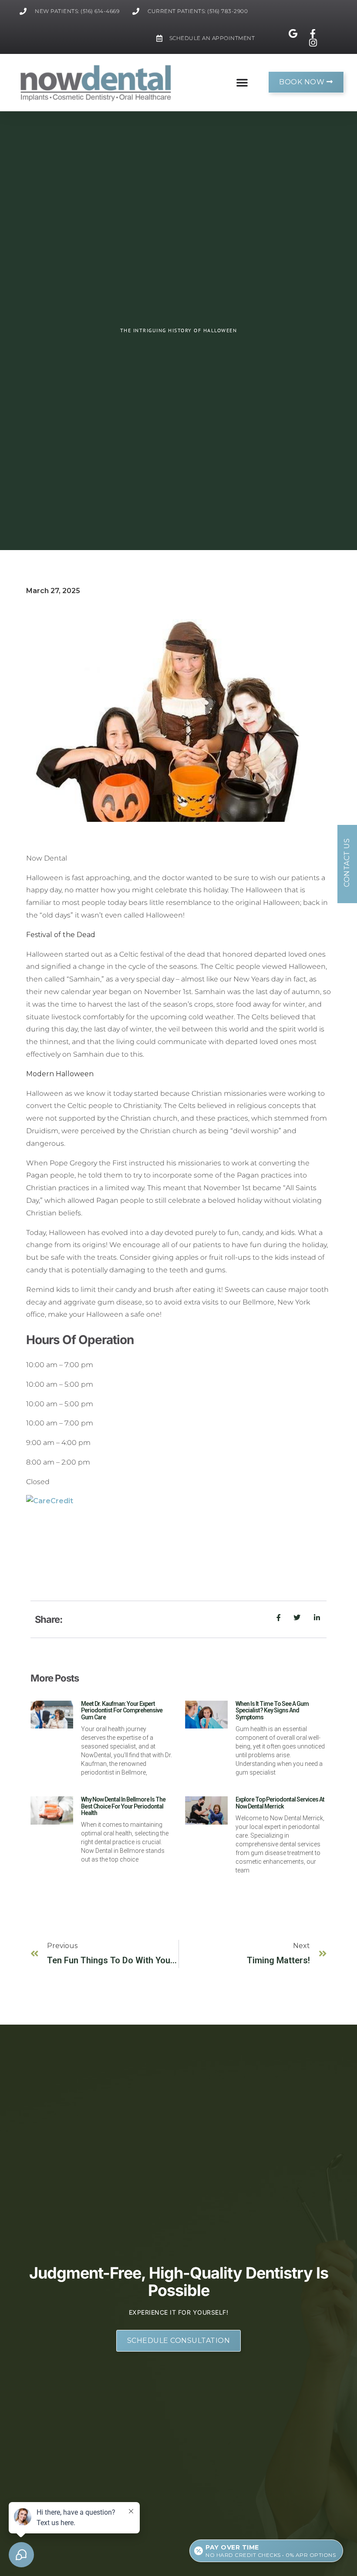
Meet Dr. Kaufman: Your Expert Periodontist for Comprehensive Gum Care (122, 1710)
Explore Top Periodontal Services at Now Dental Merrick (280, 1803)
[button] (242, 82)
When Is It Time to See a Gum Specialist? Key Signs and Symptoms (272, 1710)
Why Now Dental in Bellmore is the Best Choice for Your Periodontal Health (123, 1806)
